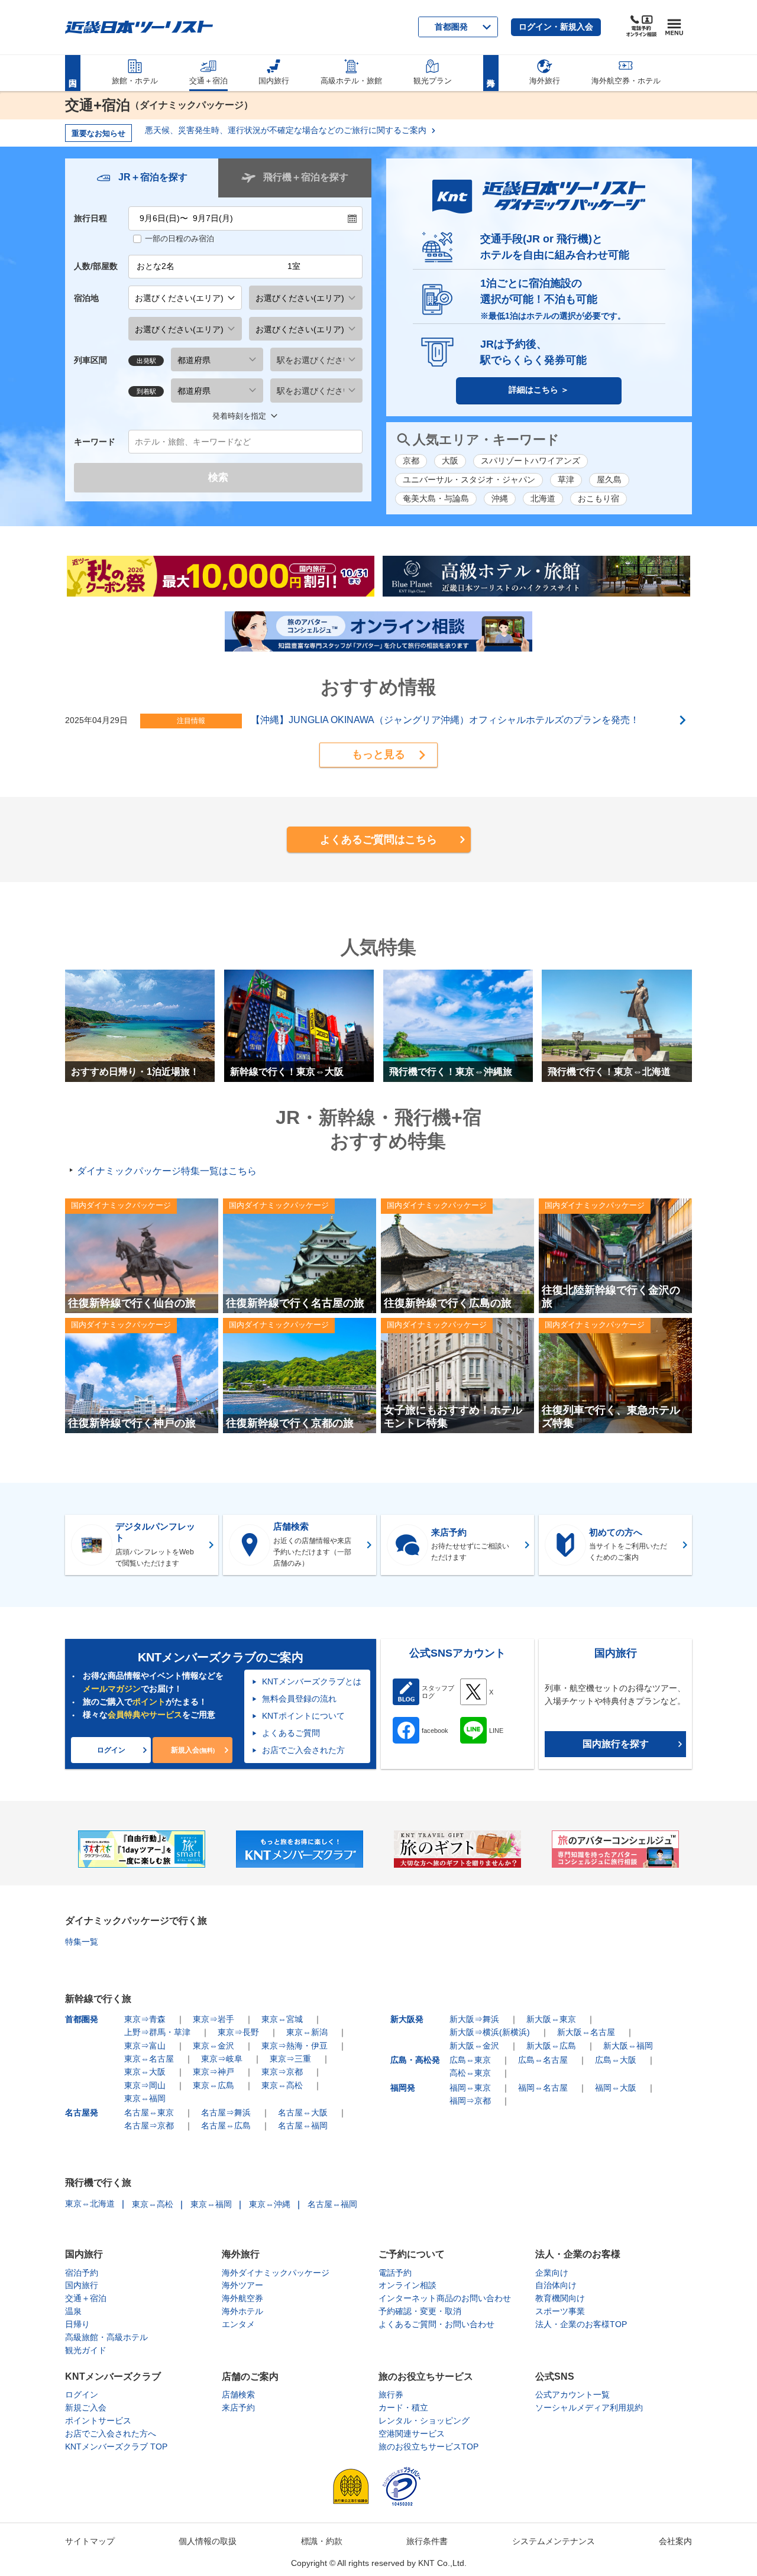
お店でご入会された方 (303, 1750)
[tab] (142, 178)
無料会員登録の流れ (299, 1699)
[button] (556, 27)
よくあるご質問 (291, 1733)
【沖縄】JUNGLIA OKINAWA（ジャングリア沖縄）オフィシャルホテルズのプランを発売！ (445, 720)
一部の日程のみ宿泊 (179, 239)
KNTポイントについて (303, 1716)
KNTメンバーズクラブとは (312, 1681)
